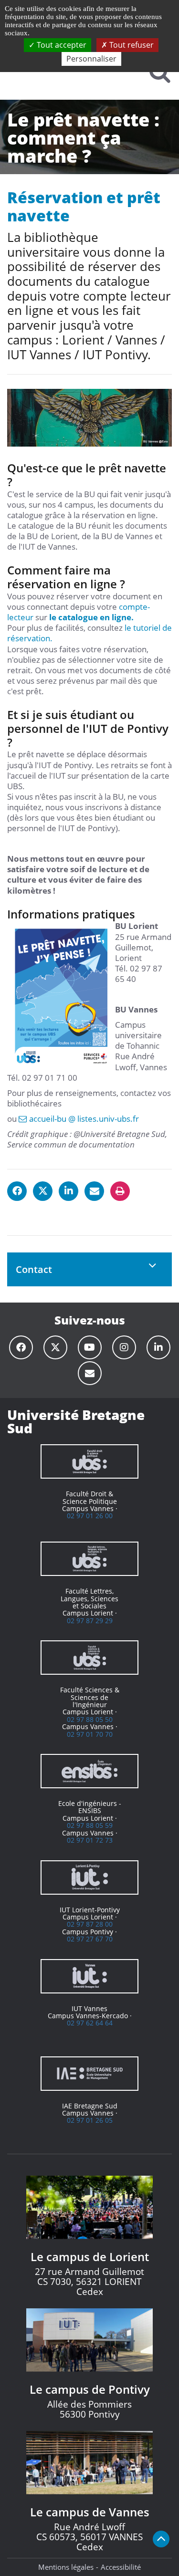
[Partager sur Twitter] (43, 1191)
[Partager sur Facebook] (17, 1191)
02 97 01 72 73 (90, 1840)
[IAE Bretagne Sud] (89, 2074)
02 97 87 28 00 (90, 1924)
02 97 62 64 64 (90, 2023)
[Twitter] (55, 1347)
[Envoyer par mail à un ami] (94, 1191)
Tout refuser (131, 45)
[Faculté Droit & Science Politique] (89, 1461)
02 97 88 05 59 (90, 1825)
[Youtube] (90, 1347)
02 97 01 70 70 (90, 1734)
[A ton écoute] (90, 1373)
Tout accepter (61, 45)
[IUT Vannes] (89, 1976)
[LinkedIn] (158, 1347)
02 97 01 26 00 (90, 1516)
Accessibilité (121, 2567)
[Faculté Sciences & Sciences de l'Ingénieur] (89, 1658)
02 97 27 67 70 (90, 1939)
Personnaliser (91, 59)
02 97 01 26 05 (90, 2120)
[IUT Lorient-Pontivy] (89, 1877)
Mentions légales (66, 2567)
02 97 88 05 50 (90, 1719)
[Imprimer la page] (120, 1191)
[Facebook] (21, 1347)
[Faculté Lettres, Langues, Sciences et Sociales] (89, 1559)
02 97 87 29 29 (90, 1621)
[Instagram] (124, 1347)
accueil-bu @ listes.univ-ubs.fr (84, 1119)
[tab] (89, 1269)
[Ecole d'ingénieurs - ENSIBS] (89, 1771)
